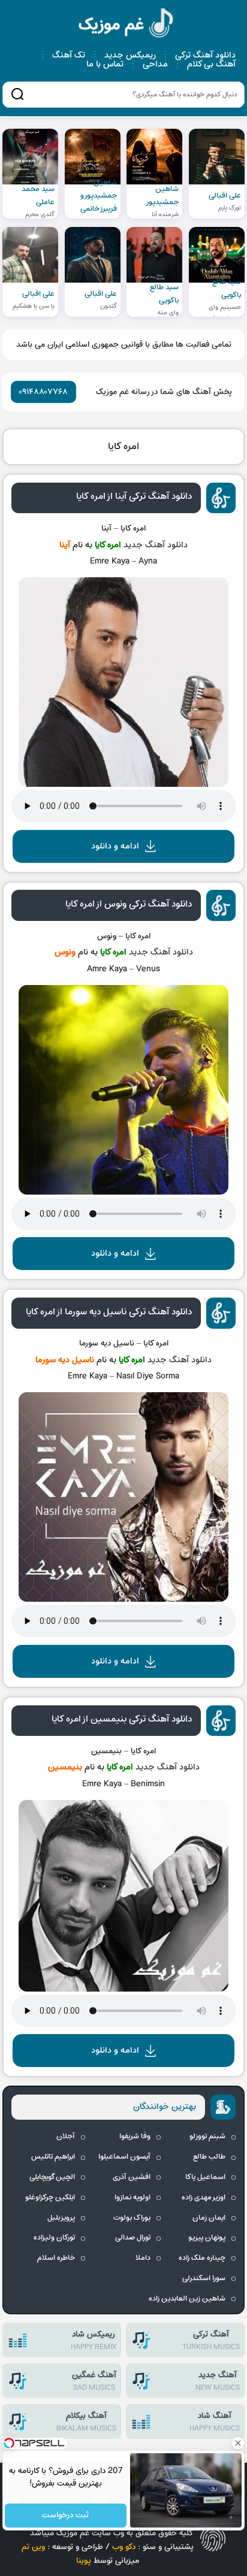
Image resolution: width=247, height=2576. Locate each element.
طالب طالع (209, 2157)
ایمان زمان (209, 2218)
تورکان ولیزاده (54, 2238)
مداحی (155, 64)
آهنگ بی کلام (211, 64)
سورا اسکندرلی (204, 2278)
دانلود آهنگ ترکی (205, 55)
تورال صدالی (133, 2238)
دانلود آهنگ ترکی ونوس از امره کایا (129, 904)
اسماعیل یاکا (205, 2177)
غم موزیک (126, 25)
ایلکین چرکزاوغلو (50, 2198)
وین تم (33, 2547)
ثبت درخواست (66, 2516)
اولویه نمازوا (132, 2198)
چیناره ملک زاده (202, 2258)
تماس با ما (105, 64)
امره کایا (123, 447)
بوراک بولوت (132, 2218)
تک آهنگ (69, 55)
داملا (143, 2258)
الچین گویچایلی (52, 2177)
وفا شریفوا (135, 2136)
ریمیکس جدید (130, 55)
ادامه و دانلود (115, 846)
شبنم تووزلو (207, 2136)
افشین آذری (132, 2177)
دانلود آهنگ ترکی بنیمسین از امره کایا (122, 1719)
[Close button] (238, 2443)
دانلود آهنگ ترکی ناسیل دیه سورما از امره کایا (109, 1312)
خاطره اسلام (56, 2258)
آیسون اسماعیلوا (124, 2157)
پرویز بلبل (61, 2218)
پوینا (84, 2561)
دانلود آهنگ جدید (156, 545)
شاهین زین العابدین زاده (187, 2299)
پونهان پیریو (207, 2238)
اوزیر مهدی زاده (204, 2198)
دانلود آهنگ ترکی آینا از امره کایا (134, 496)
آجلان (66, 2136)
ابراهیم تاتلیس (53, 2157)
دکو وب (124, 2547)
